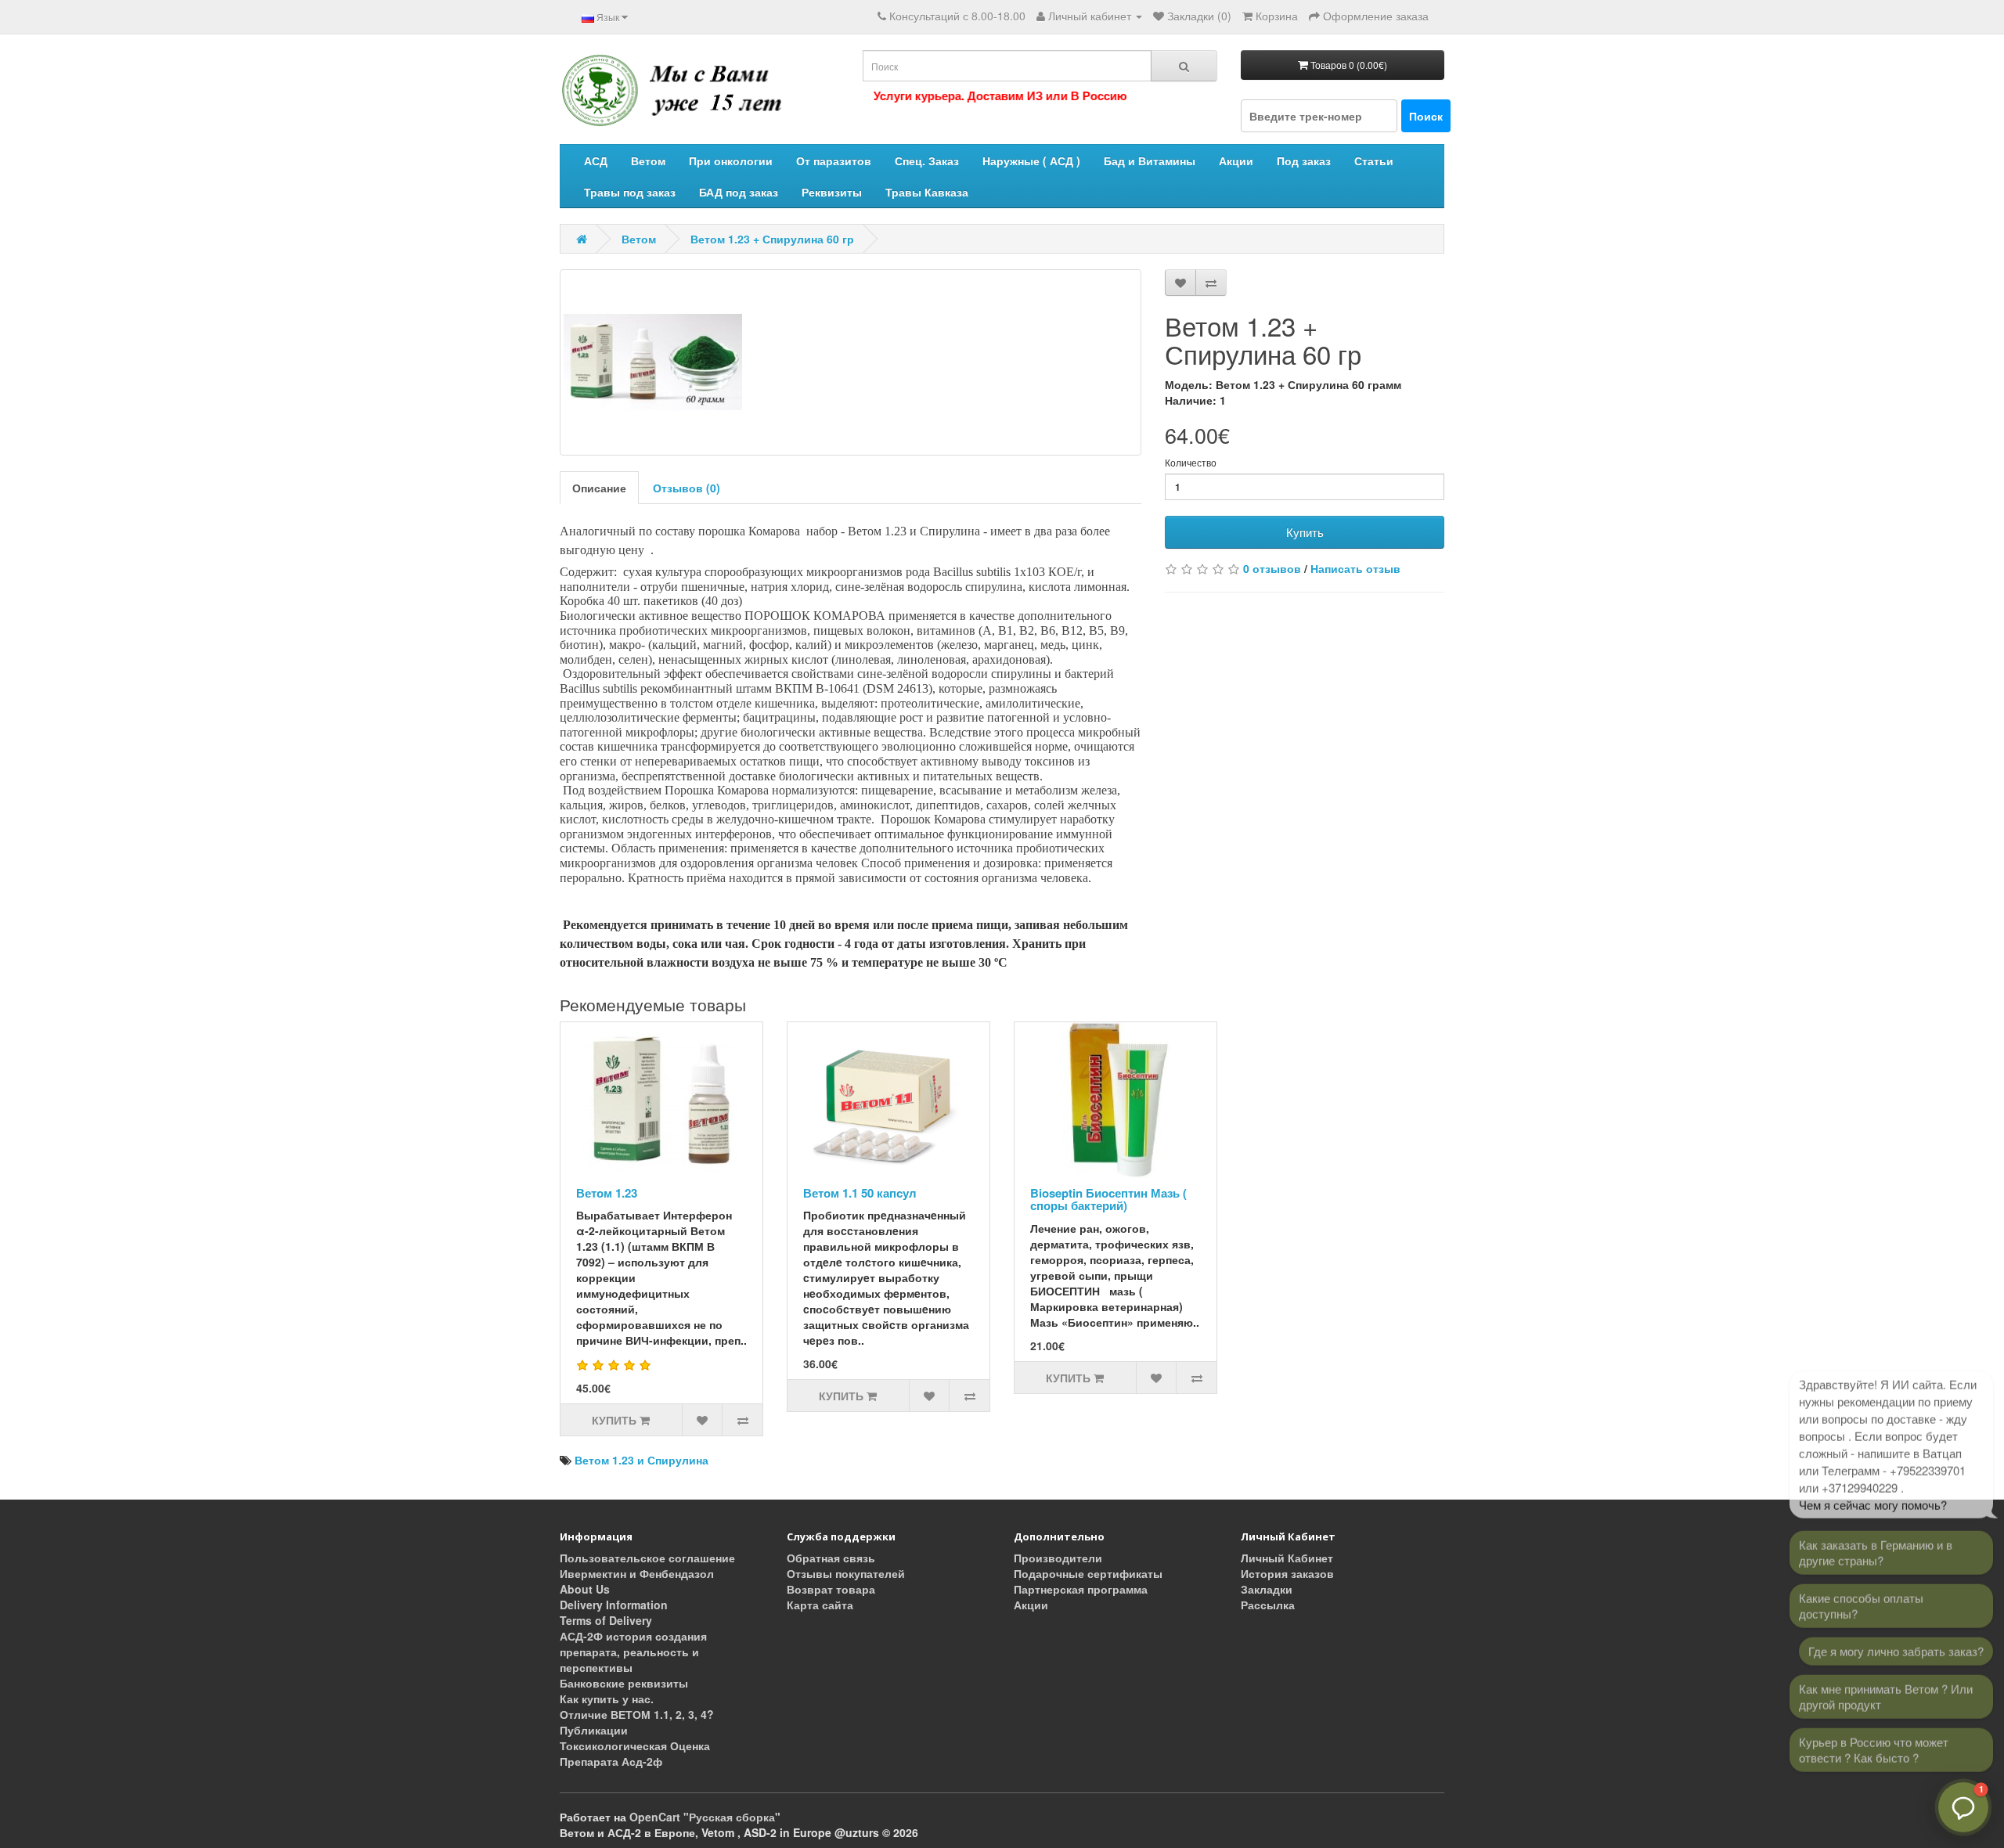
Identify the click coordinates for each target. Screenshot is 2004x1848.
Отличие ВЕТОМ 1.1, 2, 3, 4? (637, 1714)
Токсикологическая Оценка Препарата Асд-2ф (635, 1753)
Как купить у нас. (607, 1699)
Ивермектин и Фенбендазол (637, 1573)
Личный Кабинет (1287, 1558)
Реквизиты (832, 192)
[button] (1963, 1807)
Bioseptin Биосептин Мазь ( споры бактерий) (1108, 1200)
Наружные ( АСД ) (1031, 160)
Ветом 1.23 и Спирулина (642, 1460)
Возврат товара (831, 1589)
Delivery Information (614, 1605)
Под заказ (1304, 160)
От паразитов (834, 160)
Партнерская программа (1081, 1589)
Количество (1191, 462)
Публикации (594, 1730)
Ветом (648, 160)
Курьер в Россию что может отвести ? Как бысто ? (1874, 1744)
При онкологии (731, 160)
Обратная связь (831, 1558)
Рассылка (1268, 1605)
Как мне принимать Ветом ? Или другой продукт (1886, 1691)
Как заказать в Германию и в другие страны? (1876, 1547)
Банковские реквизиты (624, 1683)
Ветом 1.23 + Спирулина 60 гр (772, 239)
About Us (585, 1589)
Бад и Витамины (1150, 160)
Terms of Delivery (606, 1620)
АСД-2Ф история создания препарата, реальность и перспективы (633, 1652)
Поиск (1426, 116)
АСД (596, 160)
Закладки (1267, 1589)
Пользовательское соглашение (647, 1558)
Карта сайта (820, 1605)
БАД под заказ (739, 192)
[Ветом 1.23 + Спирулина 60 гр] (851, 362)
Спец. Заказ (927, 160)
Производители (1058, 1558)
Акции (1236, 160)
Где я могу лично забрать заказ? (1896, 1646)
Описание (599, 488)
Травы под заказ (630, 192)
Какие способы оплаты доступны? (1861, 1600)
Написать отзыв (1355, 568)
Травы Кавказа (927, 192)
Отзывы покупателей (846, 1573)
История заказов (1287, 1573)
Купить (1305, 532)
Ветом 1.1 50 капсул (860, 1193)
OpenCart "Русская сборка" (705, 1817)
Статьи (1374, 160)
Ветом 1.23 (607, 1193)
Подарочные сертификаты (1088, 1573)
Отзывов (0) (687, 488)
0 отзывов (1272, 568)
